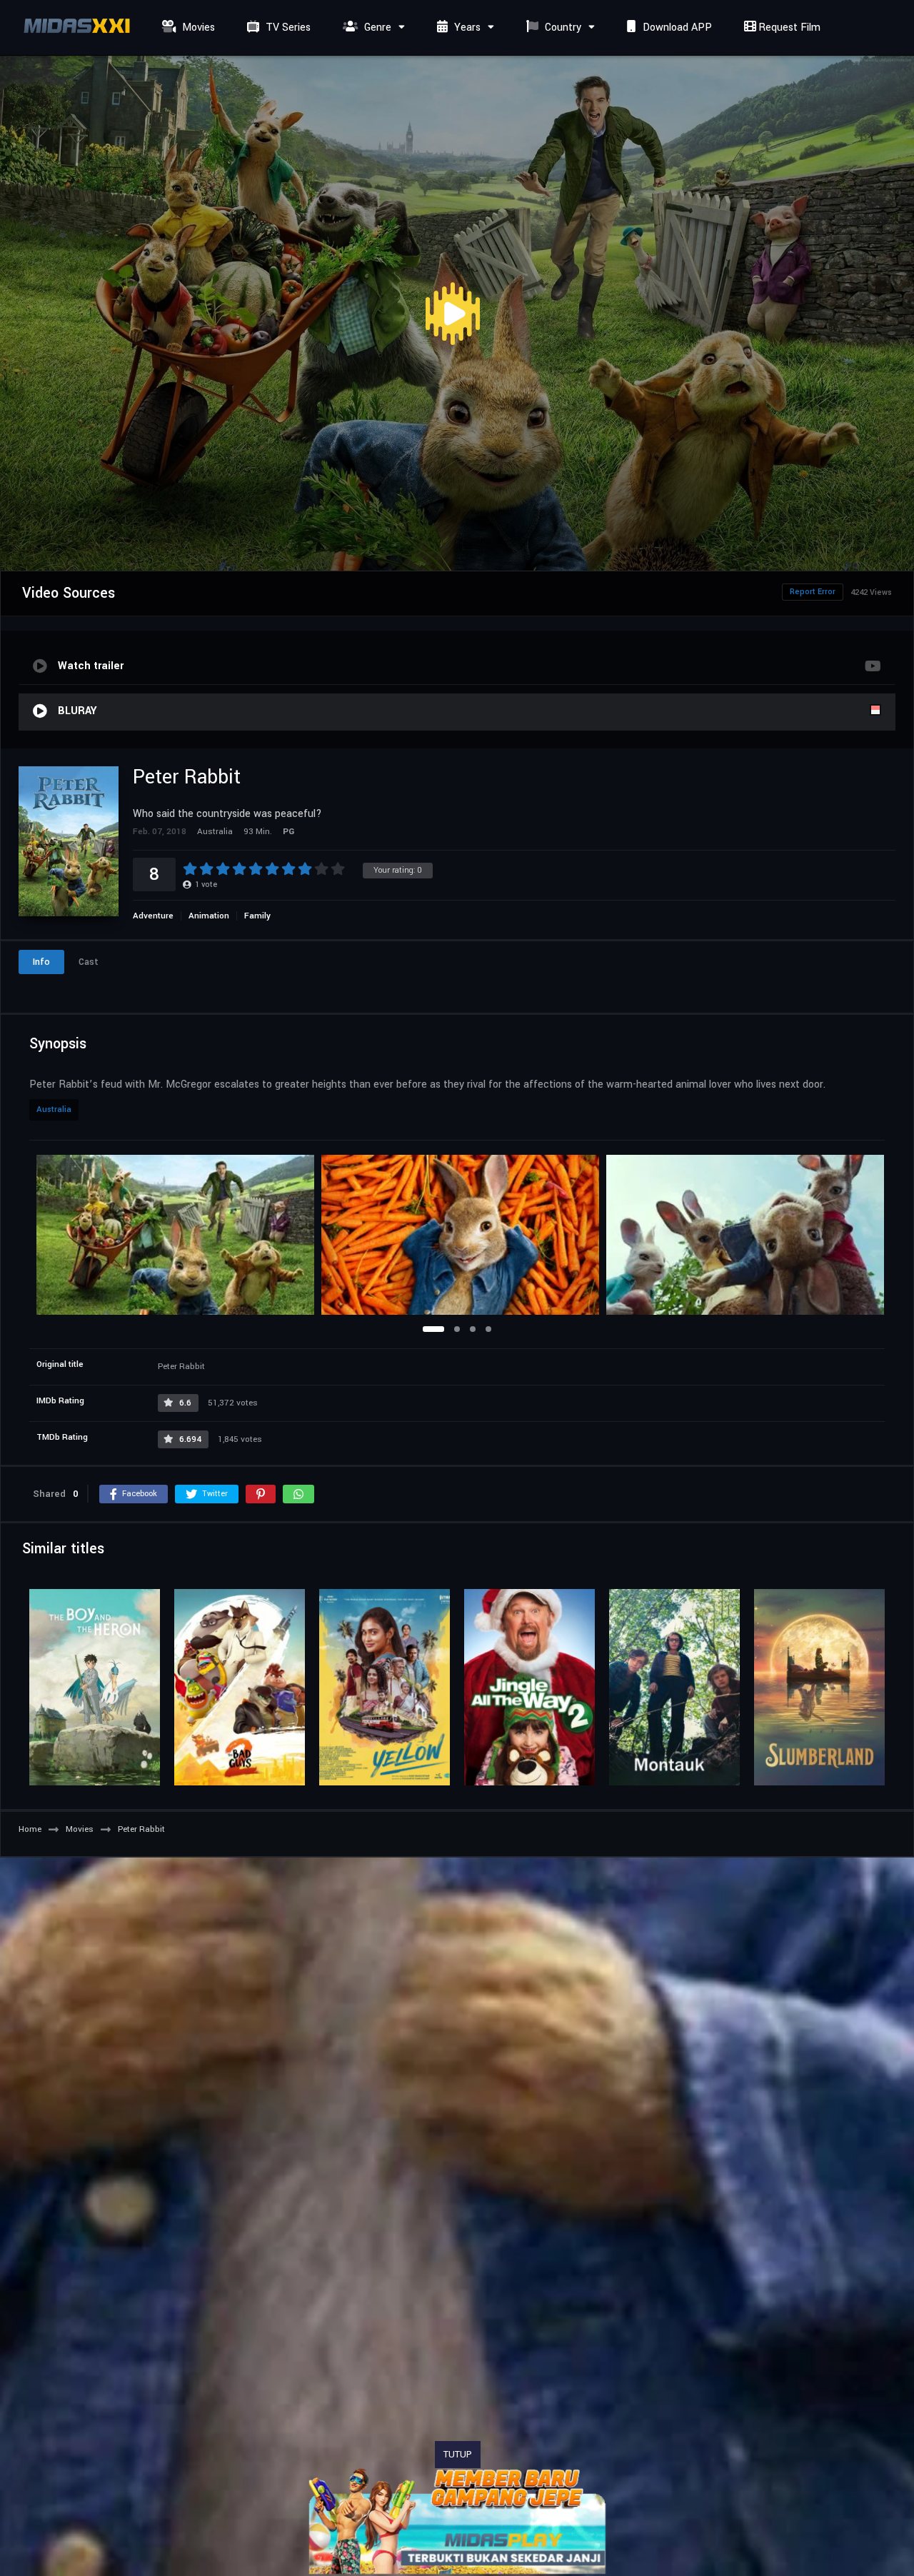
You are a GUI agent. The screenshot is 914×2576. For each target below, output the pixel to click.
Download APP (676, 27)
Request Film (788, 27)
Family (257, 916)
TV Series (287, 27)
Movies (197, 27)
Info (41, 962)
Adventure (153, 916)
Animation (209, 916)
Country (562, 27)
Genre (376, 27)
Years (466, 27)
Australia (54, 1109)
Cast (89, 962)
